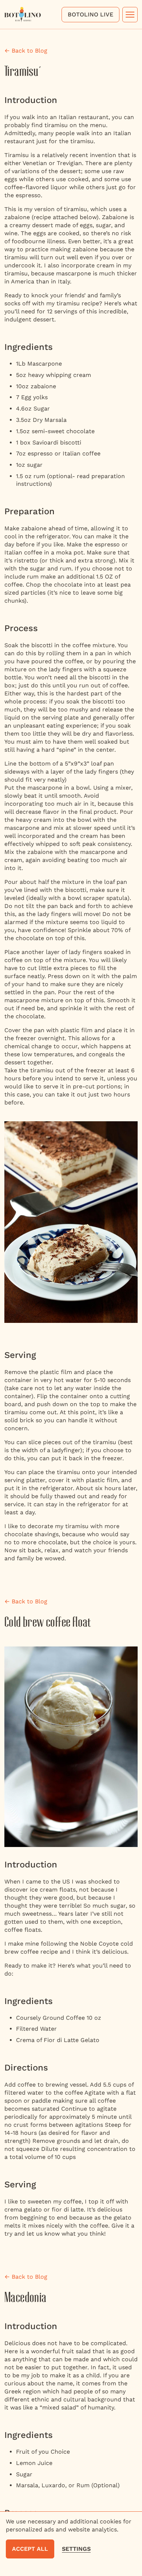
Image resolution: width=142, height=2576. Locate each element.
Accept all (30, 2549)
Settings (76, 2549)
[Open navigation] (130, 15)
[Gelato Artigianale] (23, 14)
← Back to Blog (26, 51)
